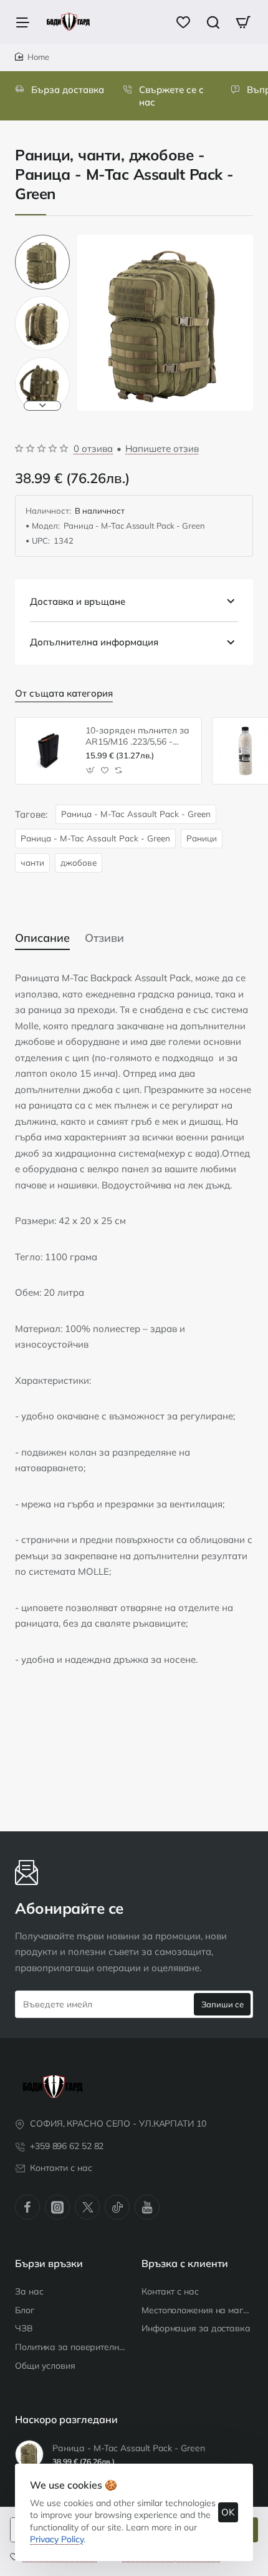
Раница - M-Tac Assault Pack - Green (136, 814)
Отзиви (104, 938)
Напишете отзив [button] (162, 448)
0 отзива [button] (93, 448)
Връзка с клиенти (185, 2263)
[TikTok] (117, 2207)
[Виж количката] (243, 22)
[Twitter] (87, 2207)
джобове (79, 862)
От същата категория (64, 693)
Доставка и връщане (78, 601)
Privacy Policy (57, 2539)
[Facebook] (27, 2207)
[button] (42, 240)
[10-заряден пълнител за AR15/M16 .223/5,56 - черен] (49, 751)
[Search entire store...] (213, 22)
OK (228, 2512)
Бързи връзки (49, 2263)
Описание (42, 938)
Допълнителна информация (94, 642)
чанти (32, 862)
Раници (202, 838)
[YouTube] (147, 2207)
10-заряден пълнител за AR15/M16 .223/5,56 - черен (137, 736)
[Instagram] (57, 2207)
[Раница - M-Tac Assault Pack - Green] (29, 2454)
